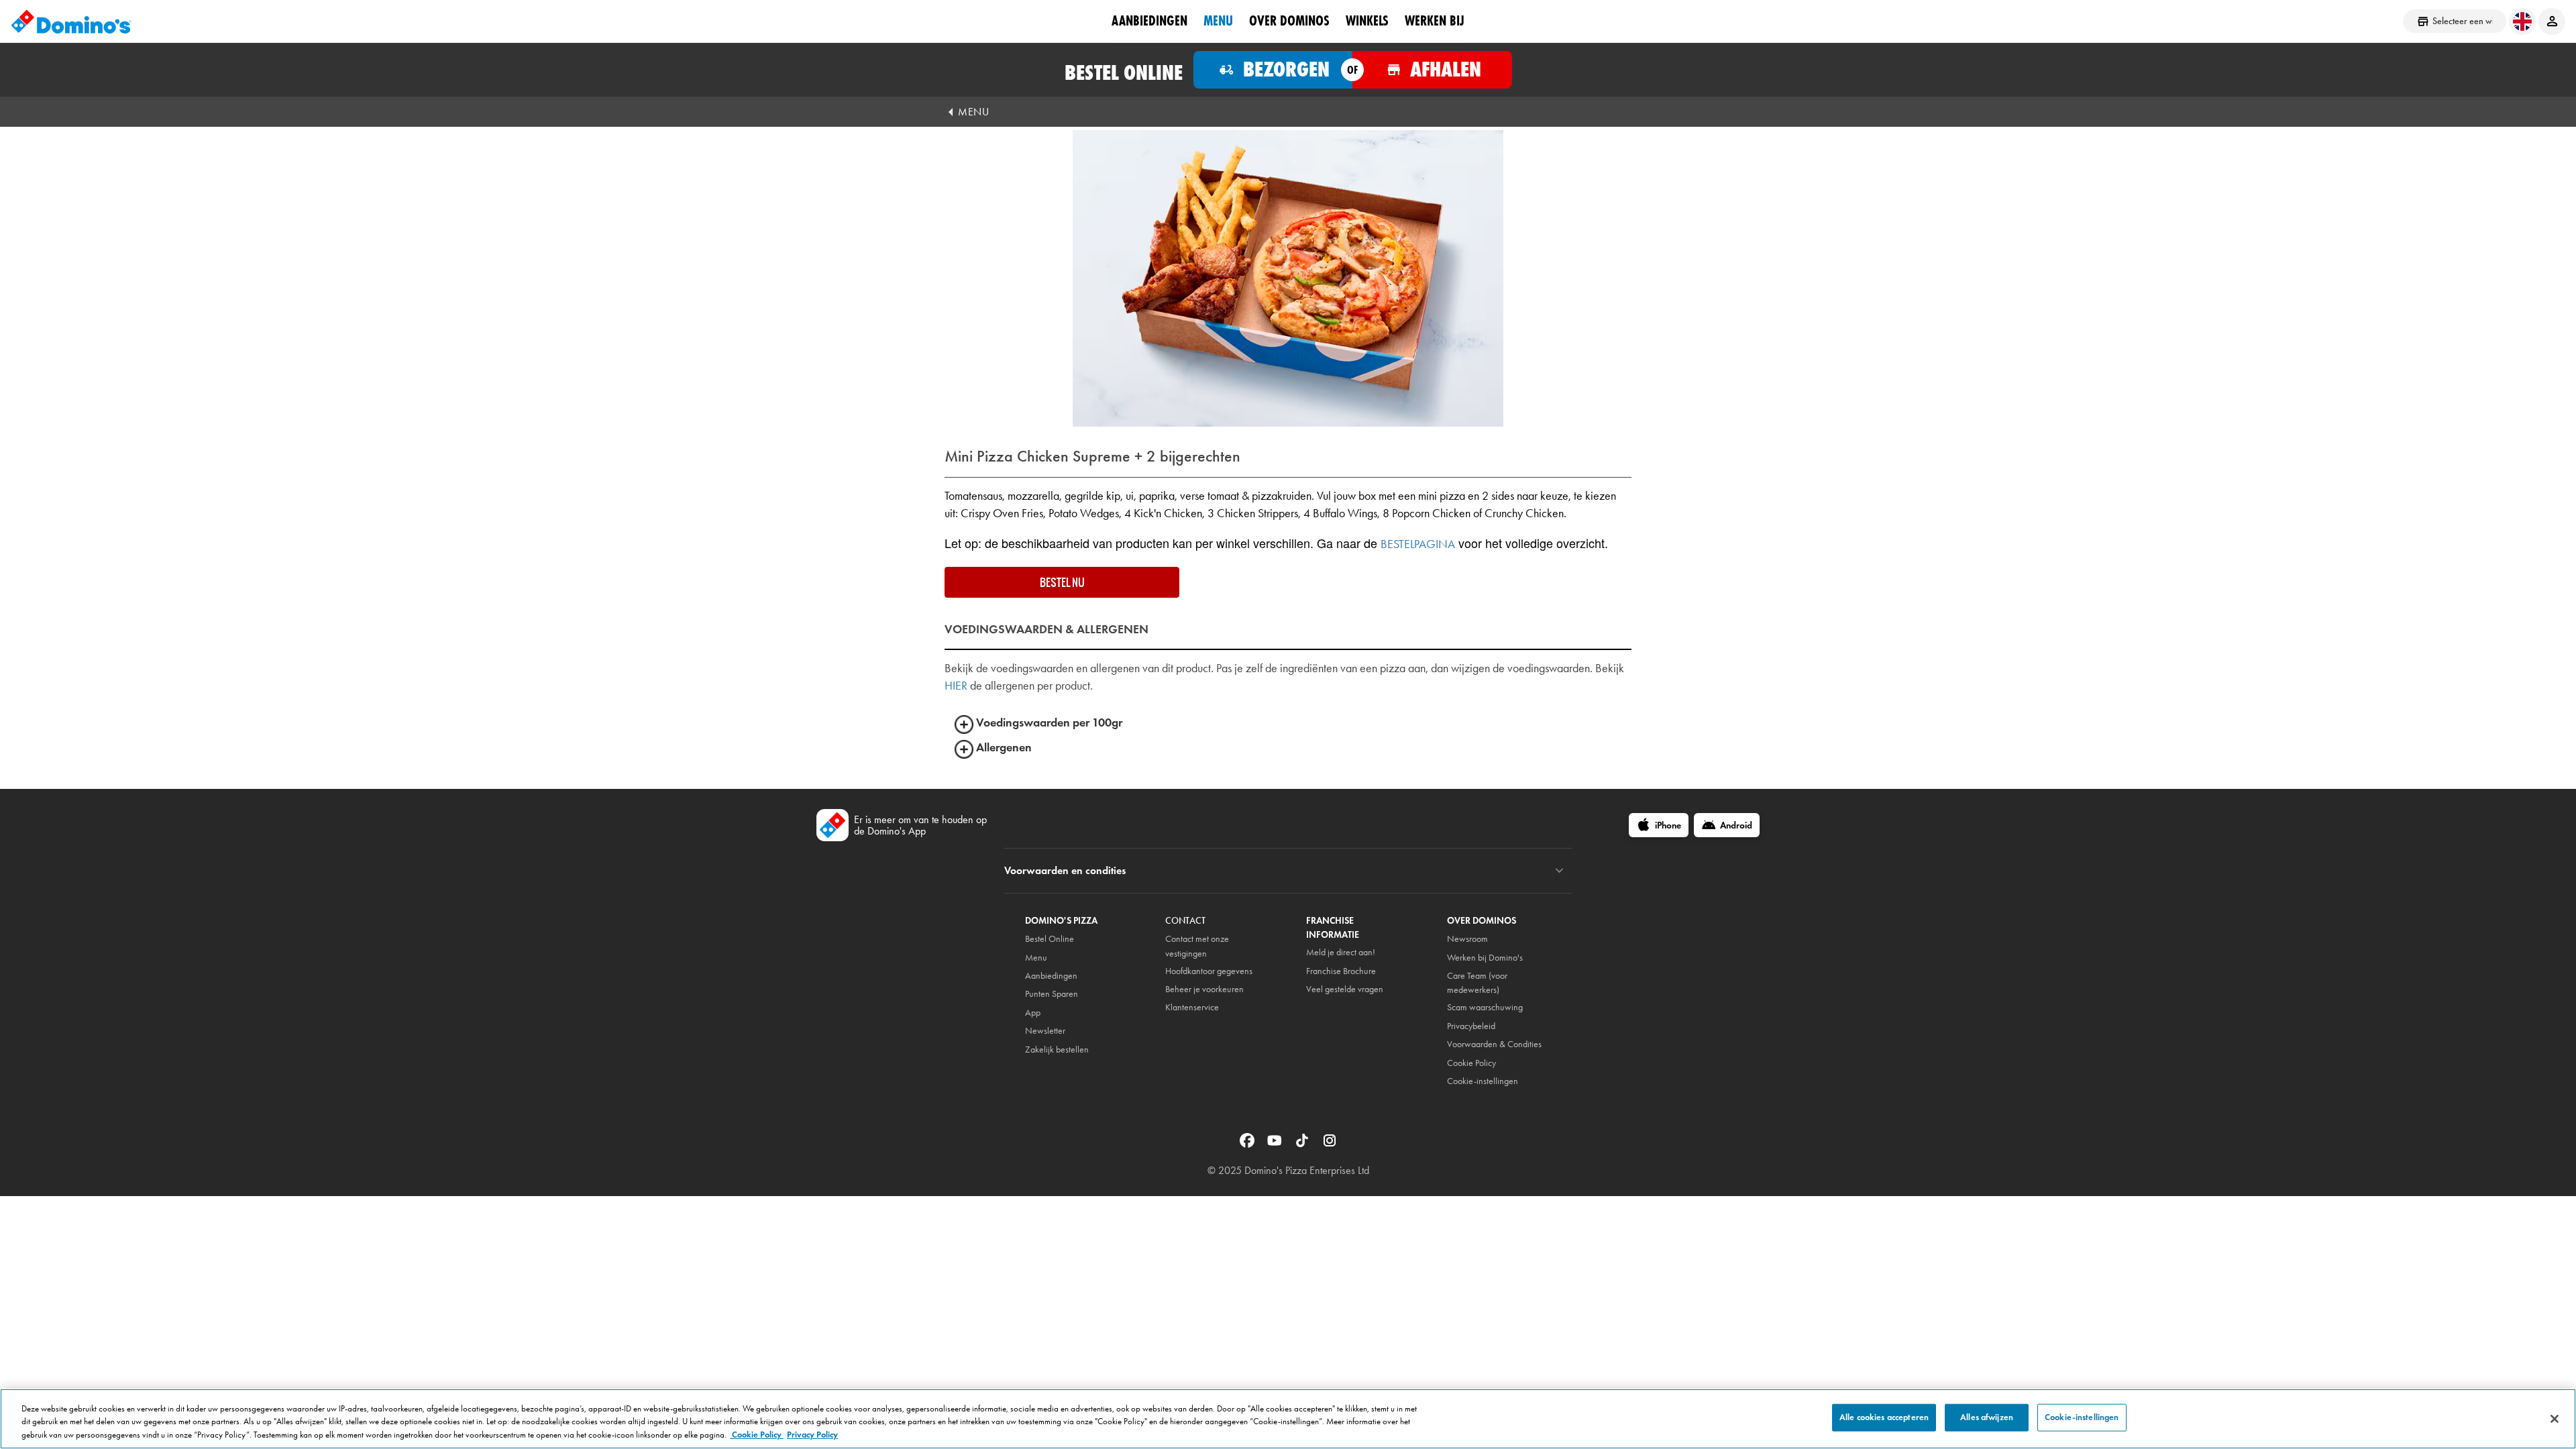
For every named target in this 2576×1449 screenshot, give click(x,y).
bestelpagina (1418, 544)
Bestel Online (1050, 939)
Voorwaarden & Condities (1494, 1044)
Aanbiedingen (1051, 976)
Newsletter (1045, 1031)
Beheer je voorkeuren (1204, 989)
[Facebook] (1248, 1139)
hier (956, 686)
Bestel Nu (1062, 582)
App (1033, 1013)
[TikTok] (1303, 1139)
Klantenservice (1192, 1007)
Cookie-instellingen (1483, 1081)
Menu (1218, 21)
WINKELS (1367, 21)
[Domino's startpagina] (71, 21)
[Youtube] (1276, 1139)
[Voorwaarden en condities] (1559, 871)
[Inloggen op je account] (2552, 21)
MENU (973, 112)
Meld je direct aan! (1341, 952)
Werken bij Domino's (1485, 958)
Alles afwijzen (1987, 1417)
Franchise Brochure (1341, 971)
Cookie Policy (757, 1435)
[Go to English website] (2522, 21)
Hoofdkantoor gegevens (1209, 971)
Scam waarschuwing (1485, 1007)
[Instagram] (1330, 1139)
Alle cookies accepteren (1884, 1417)
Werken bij (1435, 21)
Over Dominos (1289, 21)
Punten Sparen (1052, 994)
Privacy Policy (812, 1435)
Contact (1185, 921)
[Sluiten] (2555, 1419)
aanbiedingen (1149, 21)
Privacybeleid (1471, 1026)
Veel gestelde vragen (1345, 989)
